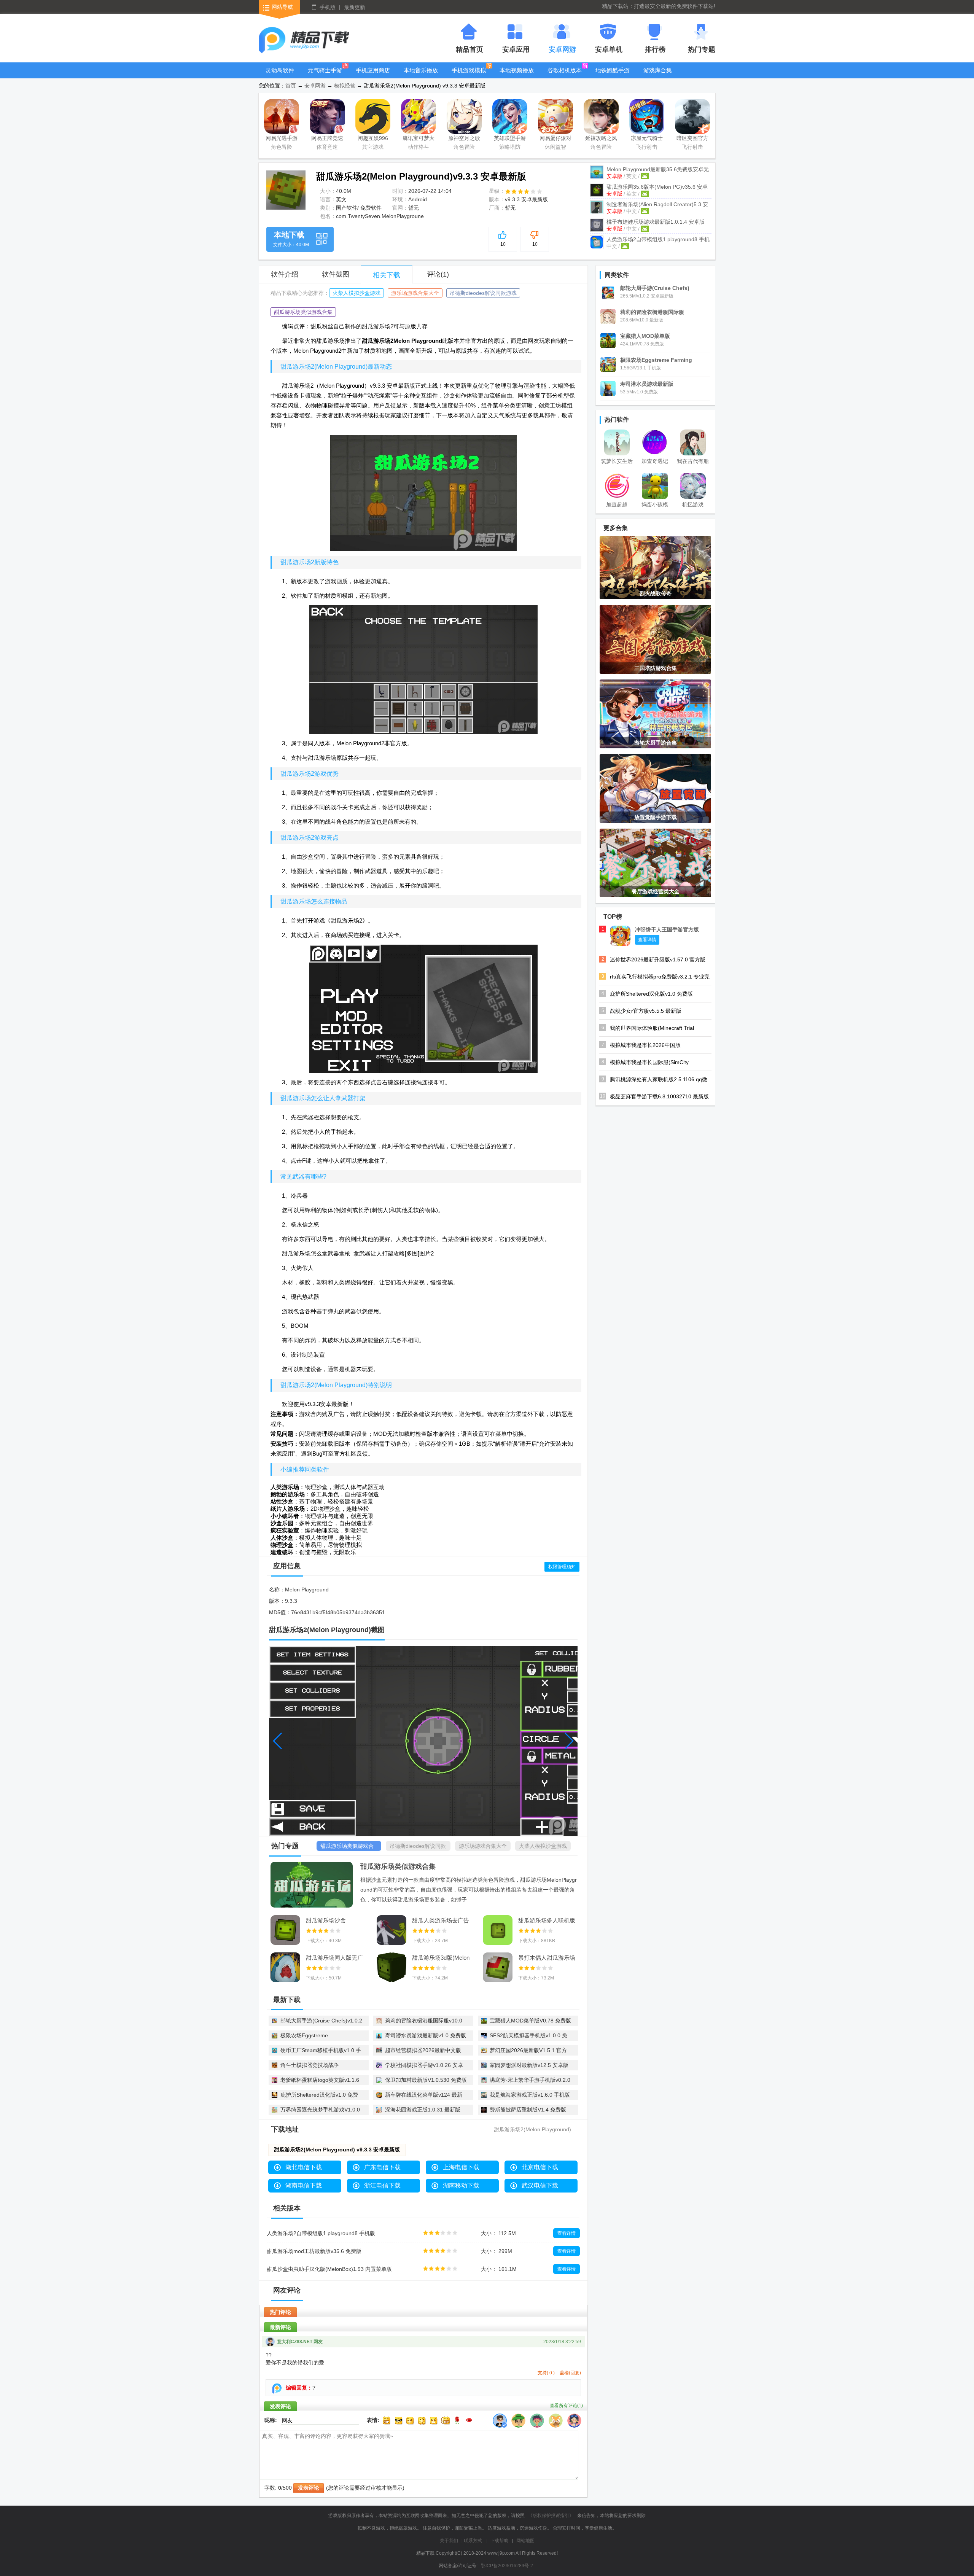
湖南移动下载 (461, 2185)
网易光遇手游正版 (282, 139)
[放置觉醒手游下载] (655, 788)
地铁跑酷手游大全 (613, 76)
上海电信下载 (461, 2167)
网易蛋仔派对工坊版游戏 (555, 139)
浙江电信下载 (382, 2185)
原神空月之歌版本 (464, 139)
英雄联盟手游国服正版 (510, 139)
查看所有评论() (566, 2406)
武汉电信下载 (540, 2185)
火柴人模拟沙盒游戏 (356, 293)
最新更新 (355, 7)
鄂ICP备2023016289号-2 (507, 2566)
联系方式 (473, 2541)
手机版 (328, 7)
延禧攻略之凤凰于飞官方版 (601, 139)
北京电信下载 (540, 2167)
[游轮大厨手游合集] (655, 713)
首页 (291, 86)
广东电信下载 (382, 2167)
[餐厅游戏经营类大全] (655, 862)
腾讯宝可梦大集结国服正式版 (419, 139)
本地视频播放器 (517, 76)
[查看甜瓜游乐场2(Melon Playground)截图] (286, 190)
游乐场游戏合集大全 (415, 293)
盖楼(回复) (570, 2373)
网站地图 (525, 2541)
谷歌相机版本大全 (565, 76)
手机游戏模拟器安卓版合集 (469, 76)
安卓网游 (315, 86)
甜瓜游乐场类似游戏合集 (303, 312)
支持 (546, 2373)
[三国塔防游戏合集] (655, 639)
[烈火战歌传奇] (655, 567)
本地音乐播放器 (421, 76)
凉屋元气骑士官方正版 (647, 139)
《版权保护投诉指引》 (551, 2516)
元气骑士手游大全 (325, 76)
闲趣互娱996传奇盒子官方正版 (373, 139)
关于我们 (449, 2541)
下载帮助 (499, 2541)
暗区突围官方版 (692, 139)
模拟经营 (345, 86)
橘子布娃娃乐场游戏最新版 (656, 222)
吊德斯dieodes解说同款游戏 (483, 293)
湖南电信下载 (304, 2185)
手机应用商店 (373, 70)
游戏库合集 (658, 70)
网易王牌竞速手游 (327, 139)
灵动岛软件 (280, 70)
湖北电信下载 (304, 2167)
